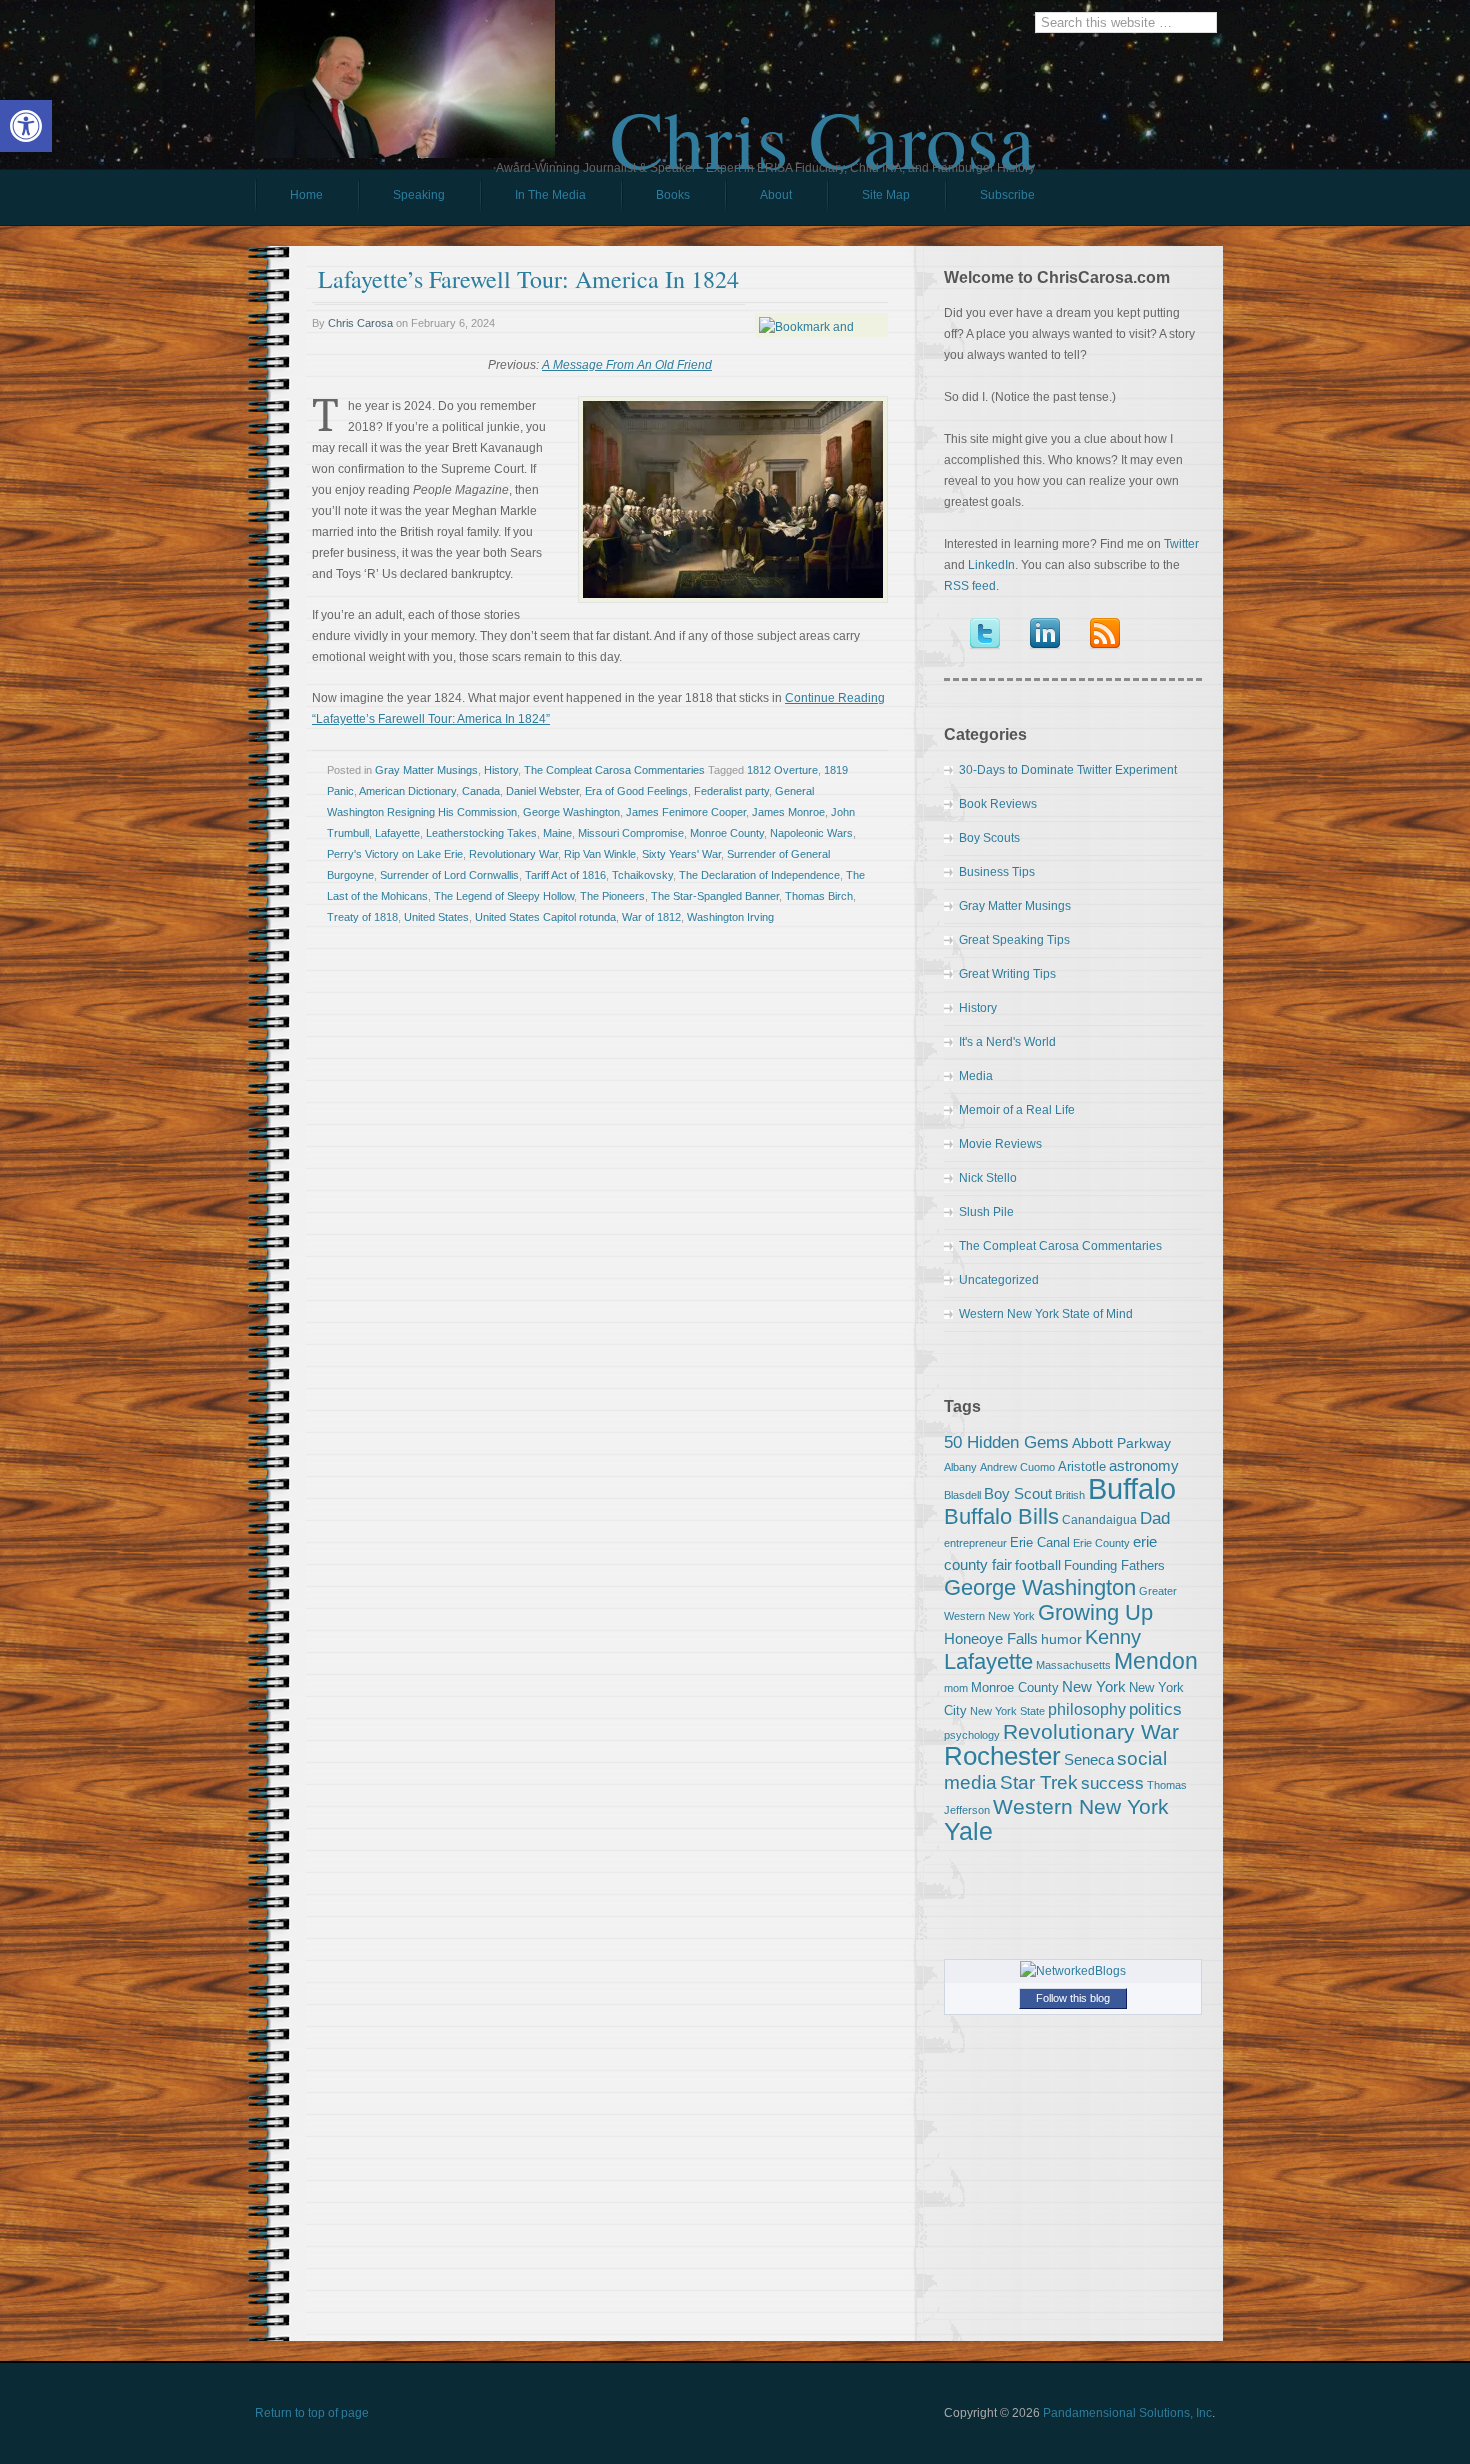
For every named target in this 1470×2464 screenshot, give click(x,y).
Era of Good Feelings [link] (636, 791)
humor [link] (1061, 1639)
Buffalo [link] (1132, 1488)
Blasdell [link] (962, 1495)
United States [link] (436, 917)
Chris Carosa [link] (822, 121)
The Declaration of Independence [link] (759, 875)
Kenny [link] (1113, 1637)
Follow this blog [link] (1073, 1998)
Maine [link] (557, 833)
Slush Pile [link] (986, 1212)
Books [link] (655, 200)
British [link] (1070, 1495)
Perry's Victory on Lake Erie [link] (395, 854)
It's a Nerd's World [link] (1007, 1042)
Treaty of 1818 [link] (362, 917)
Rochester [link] (1002, 1756)
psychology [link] (972, 1735)
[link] (26, 126)
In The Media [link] (550, 195)
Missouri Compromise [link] (631, 833)
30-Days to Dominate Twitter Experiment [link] (1068, 770)
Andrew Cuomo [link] (1017, 1467)
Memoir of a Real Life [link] (1017, 1110)
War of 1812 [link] (651, 917)
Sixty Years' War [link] (681, 854)
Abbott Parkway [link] (1121, 1443)
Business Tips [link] (997, 872)
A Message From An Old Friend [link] (627, 365)
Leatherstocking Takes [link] (481, 833)
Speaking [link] (419, 195)
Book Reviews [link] (998, 804)
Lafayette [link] (397, 833)
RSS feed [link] (970, 586)
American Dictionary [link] (407, 791)
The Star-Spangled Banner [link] (715, 896)
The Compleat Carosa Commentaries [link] (614, 770)
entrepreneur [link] (975, 1543)
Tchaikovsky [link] (642, 875)
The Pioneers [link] (612, 896)
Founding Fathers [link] (1114, 1565)
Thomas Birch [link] (819, 896)
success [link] (1112, 1783)
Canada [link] (481, 791)
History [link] (501, 770)
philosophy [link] (1087, 1709)
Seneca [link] (1089, 1759)
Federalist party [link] (731, 791)
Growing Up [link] (1095, 1612)
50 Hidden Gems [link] (1006, 1442)
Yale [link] (968, 1831)
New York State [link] (1007, 1711)
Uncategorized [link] (999, 1280)
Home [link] (306, 195)
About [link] (776, 195)
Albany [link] (960, 1467)
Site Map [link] (886, 195)
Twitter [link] (1181, 544)
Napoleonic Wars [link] (811, 833)
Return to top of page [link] (312, 2413)
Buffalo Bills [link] (1001, 1516)
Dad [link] (1155, 1518)
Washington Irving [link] (730, 917)
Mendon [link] (1156, 1661)
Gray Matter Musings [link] (426, 770)
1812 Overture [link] (782, 770)
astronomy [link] (1144, 1465)
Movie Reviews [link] (1000, 1144)
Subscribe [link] (1007, 195)
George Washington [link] (571, 812)
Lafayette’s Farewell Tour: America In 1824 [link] (528, 279)
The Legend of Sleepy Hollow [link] (504, 896)
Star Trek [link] (1039, 1782)
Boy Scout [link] (1018, 1493)
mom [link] (956, 1688)
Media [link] (976, 1076)
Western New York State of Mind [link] (1046, 1314)
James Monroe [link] (788, 812)
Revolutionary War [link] (513, 854)
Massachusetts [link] (1073, 1665)
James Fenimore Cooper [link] (686, 812)
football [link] (1038, 1565)
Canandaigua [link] (1099, 1520)
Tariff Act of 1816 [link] (565, 875)
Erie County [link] (1101, 1543)
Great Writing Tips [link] (1007, 974)
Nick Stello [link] (988, 1178)
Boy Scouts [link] (989, 838)
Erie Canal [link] (1040, 1542)
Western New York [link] (1081, 1806)
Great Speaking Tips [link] (1014, 940)
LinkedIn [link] (991, 565)
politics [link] (1155, 1709)
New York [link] (1094, 1686)
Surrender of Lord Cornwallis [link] (449, 875)
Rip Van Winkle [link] (600, 854)
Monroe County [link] (727, 833)
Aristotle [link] (1082, 1466)
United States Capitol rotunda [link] (545, 917)
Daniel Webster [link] (542, 791)
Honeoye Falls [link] (991, 1638)
